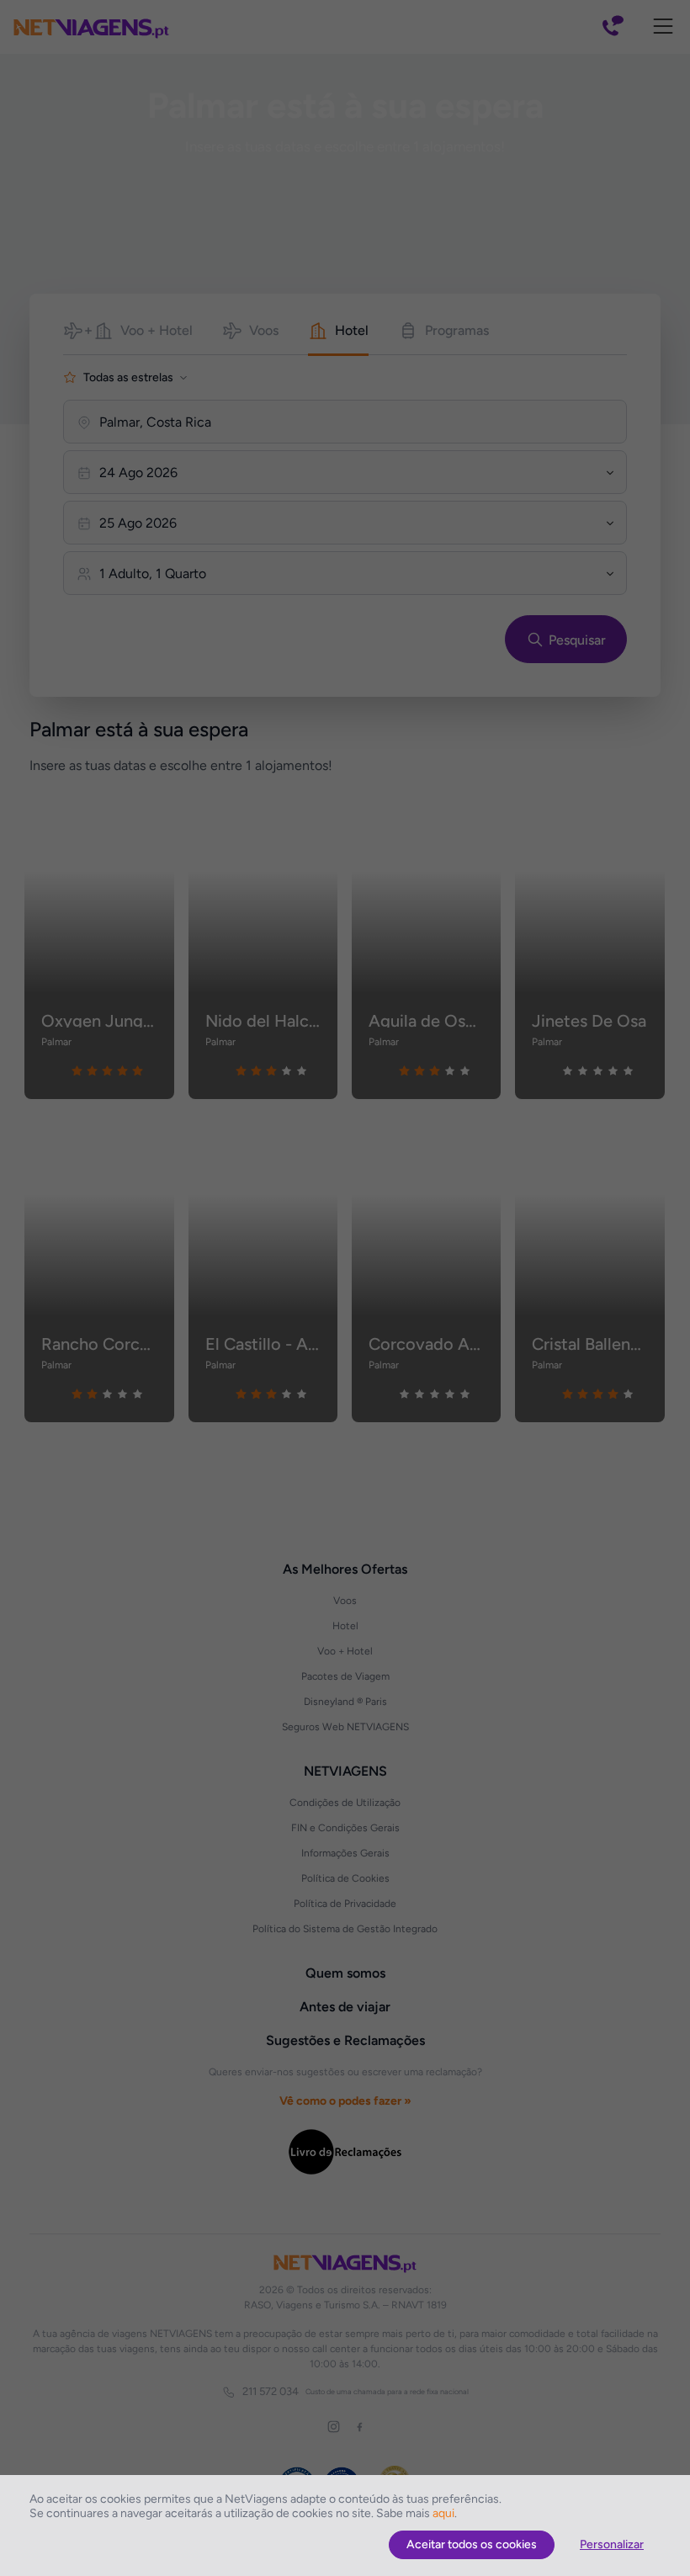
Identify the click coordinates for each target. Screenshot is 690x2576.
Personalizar (612, 2544)
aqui (443, 2513)
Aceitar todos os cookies (472, 2544)
